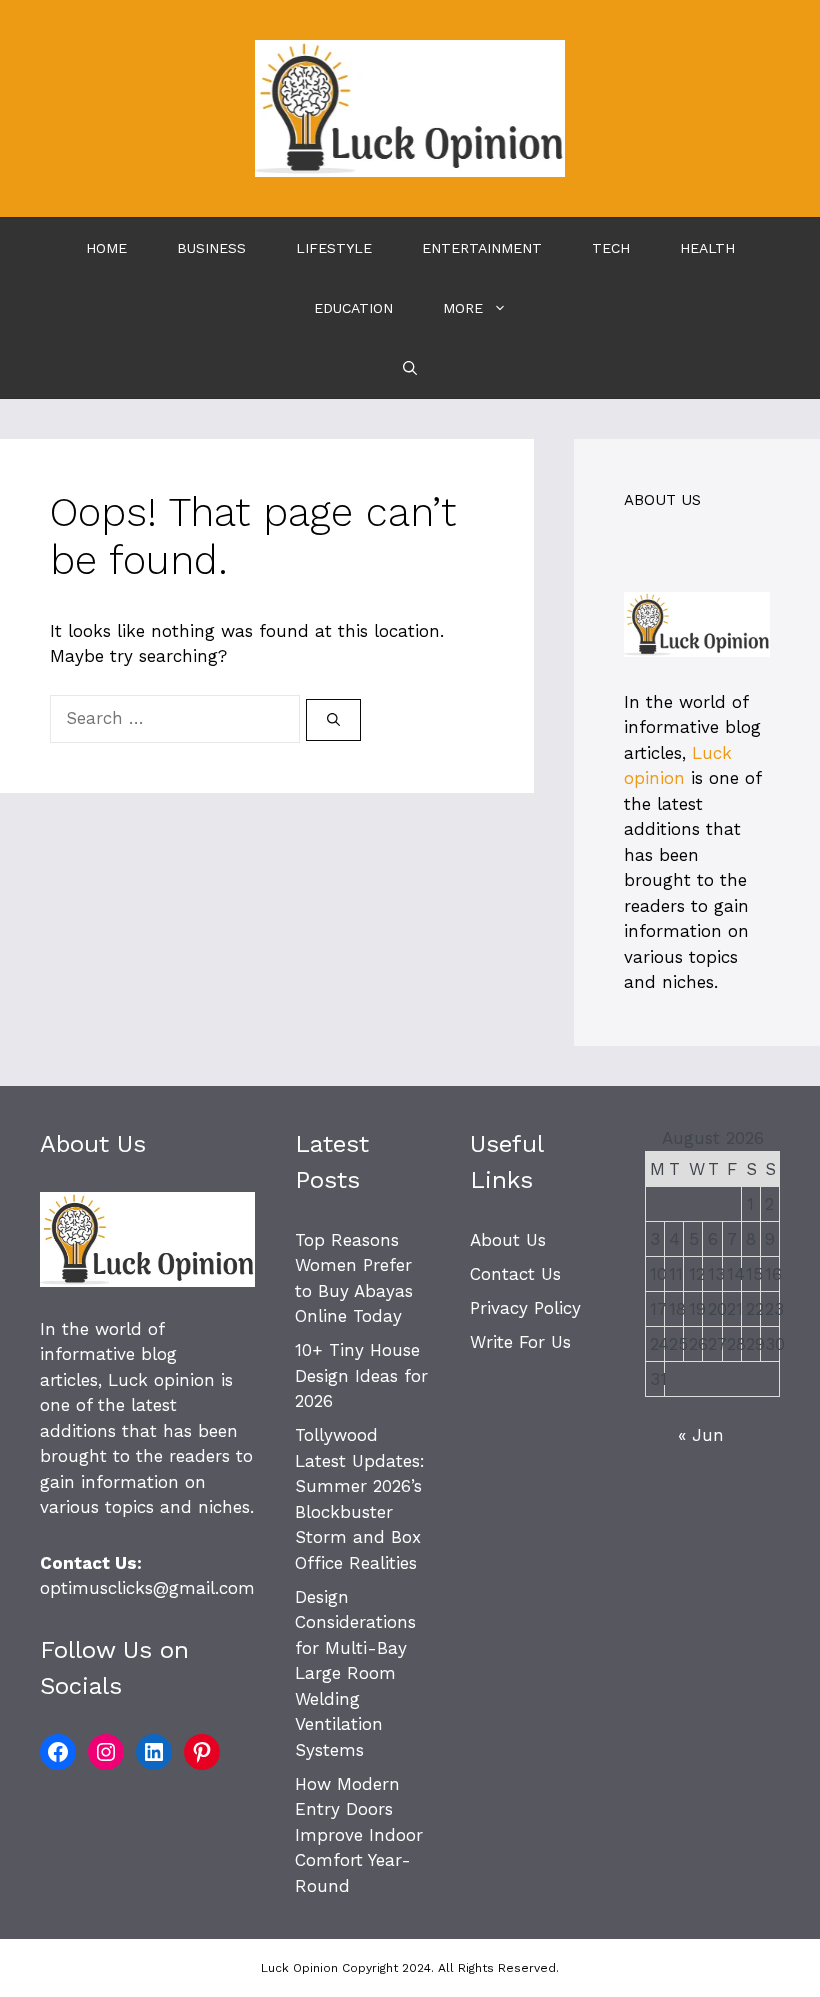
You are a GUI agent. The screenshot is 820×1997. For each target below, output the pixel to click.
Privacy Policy (525, 1308)
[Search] (333, 720)
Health (707, 248)
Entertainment (482, 248)
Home (106, 248)
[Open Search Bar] (410, 368)
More (463, 308)
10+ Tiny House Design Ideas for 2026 (361, 1375)
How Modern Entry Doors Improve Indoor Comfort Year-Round (359, 1835)
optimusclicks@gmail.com (147, 1588)
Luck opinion (161, 1380)
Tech (611, 248)
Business (211, 248)
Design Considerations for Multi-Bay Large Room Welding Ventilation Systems (355, 1673)
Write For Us (520, 1342)
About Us (508, 1240)
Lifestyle (334, 248)
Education (353, 308)
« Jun (701, 1435)
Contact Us (515, 1274)
